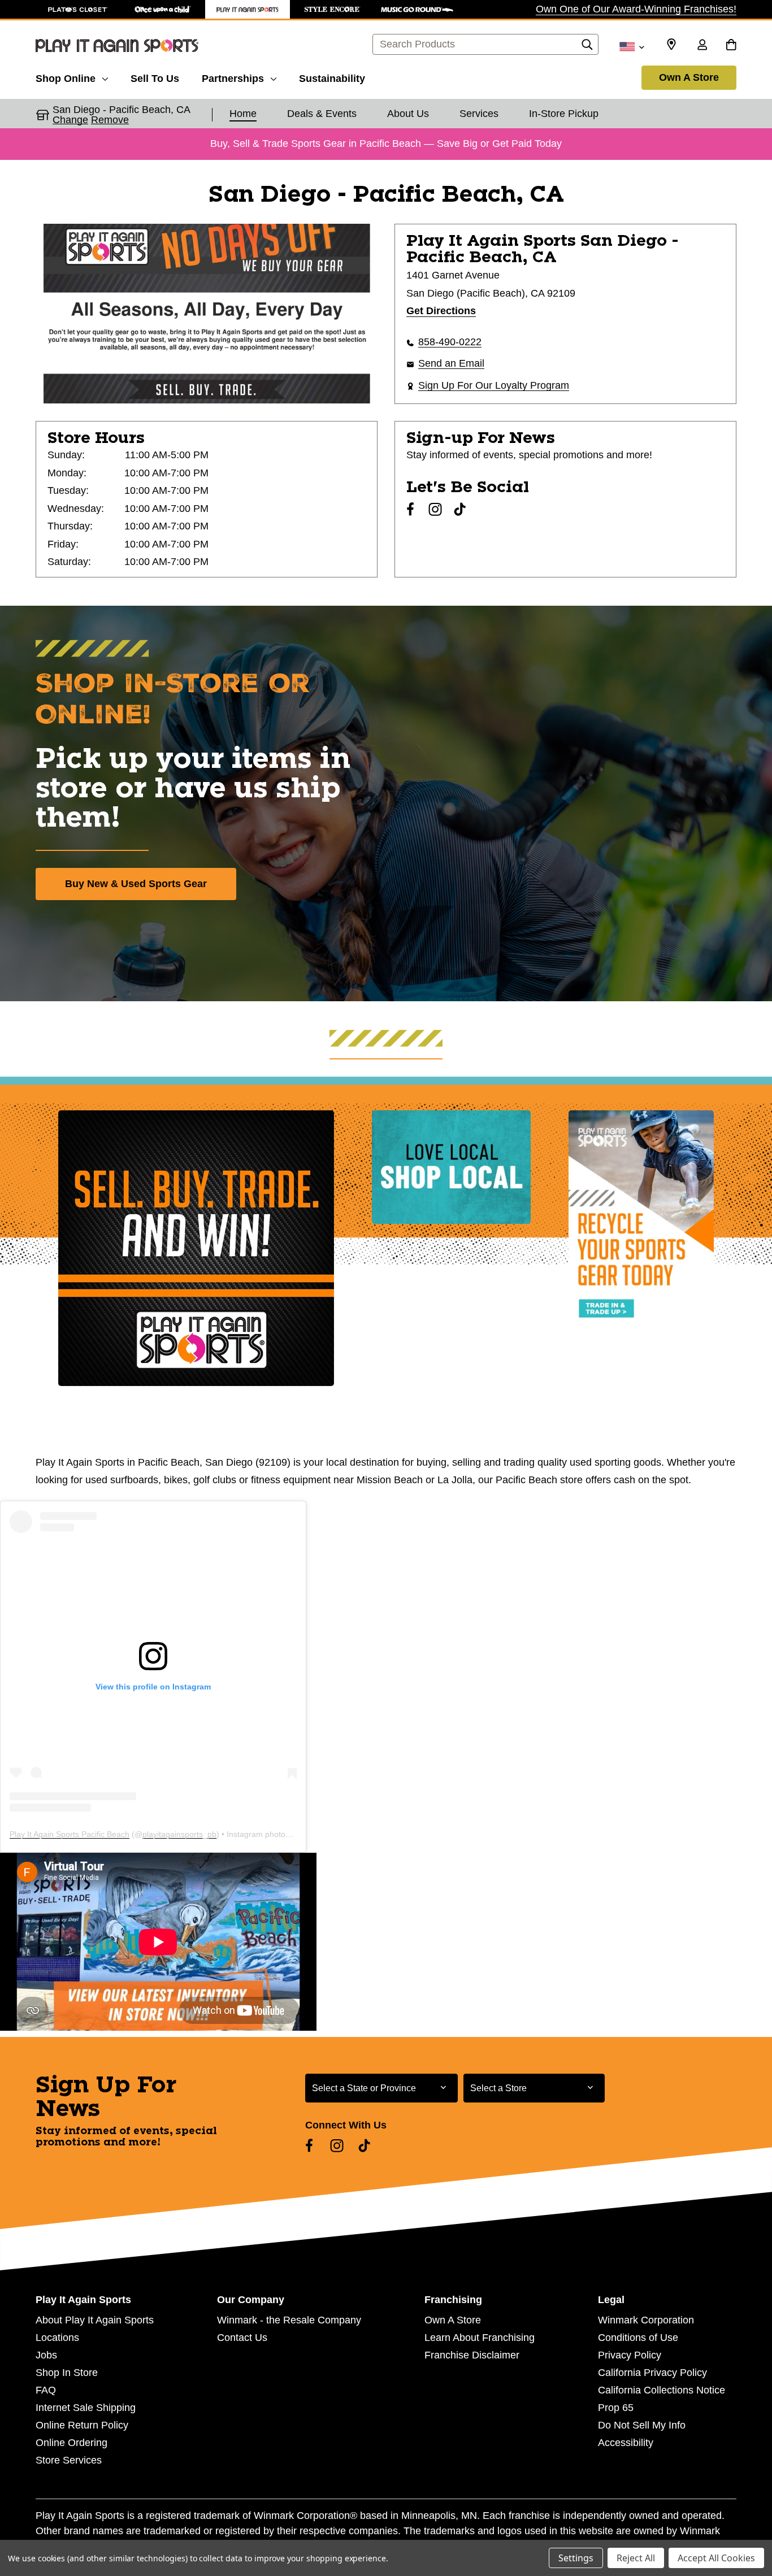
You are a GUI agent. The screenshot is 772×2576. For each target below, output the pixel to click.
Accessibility (626, 2443)
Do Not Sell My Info (642, 2425)
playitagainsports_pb (179, 1834)
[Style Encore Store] (332, 9)
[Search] (587, 47)
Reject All (636, 2558)
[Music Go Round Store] (417, 9)
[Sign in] (702, 46)
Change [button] (70, 120)
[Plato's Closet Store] (78, 9)
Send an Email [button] (451, 363)
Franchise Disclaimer (472, 2355)
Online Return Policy (82, 2425)
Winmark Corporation (646, 2320)
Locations (57, 2338)
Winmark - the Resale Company (289, 2320)
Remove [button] (110, 120)
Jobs (46, 2355)
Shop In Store (67, 2373)
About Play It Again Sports (95, 2320)
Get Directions (441, 311)
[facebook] (410, 509)
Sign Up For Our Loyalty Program (494, 385)
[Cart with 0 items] (731, 46)
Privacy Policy (630, 2355)
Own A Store (689, 77)
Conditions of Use (638, 2338)
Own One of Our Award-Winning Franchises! (636, 9)
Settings (576, 2558)
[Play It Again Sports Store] (248, 9)
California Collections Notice (662, 2390)
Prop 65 (616, 2408)
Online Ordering (71, 2443)
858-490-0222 (450, 342)
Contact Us (242, 2338)
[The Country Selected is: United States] (632, 46)
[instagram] (435, 509)
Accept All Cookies (716, 2558)
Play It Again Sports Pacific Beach (70, 1834)
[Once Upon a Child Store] (163, 9)
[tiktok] (460, 509)
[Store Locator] (671, 45)
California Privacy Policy (652, 2373)
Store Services (69, 2460)
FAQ (46, 2390)
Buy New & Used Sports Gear (136, 884)
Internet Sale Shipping (86, 2408)
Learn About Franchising (480, 2338)
